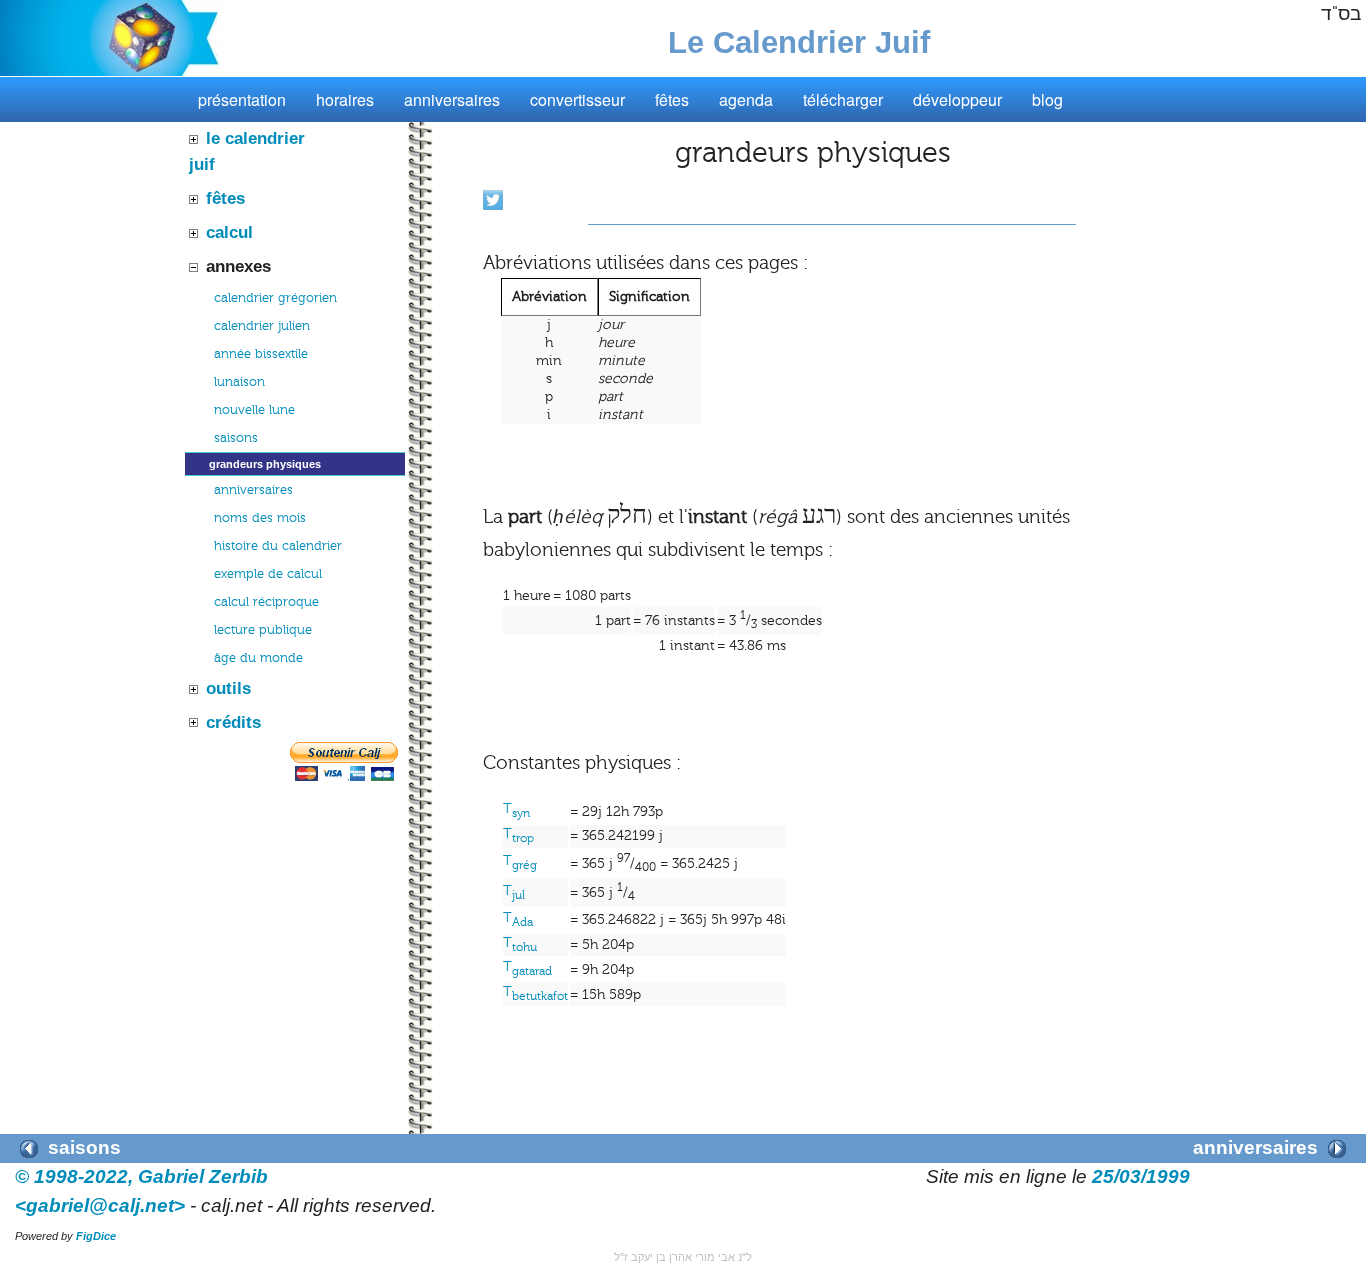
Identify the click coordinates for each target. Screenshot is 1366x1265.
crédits (233, 722)
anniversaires (452, 99)
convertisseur (577, 99)
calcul (229, 232)
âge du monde (258, 658)
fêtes (672, 99)
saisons (236, 438)
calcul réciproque (266, 602)
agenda (746, 99)
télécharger (843, 99)
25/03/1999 (1141, 1176)
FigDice (96, 1236)
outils (228, 688)
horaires (345, 99)
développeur (957, 99)
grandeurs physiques (265, 464)
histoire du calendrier (278, 546)
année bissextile (261, 354)
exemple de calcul (268, 574)
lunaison (239, 382)
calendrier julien (262, 326)
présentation (242, 99)
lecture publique (263, 630)
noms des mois (260, 518)
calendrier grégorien (275, 298)
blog (1047, 99)
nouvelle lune (254, 410)
